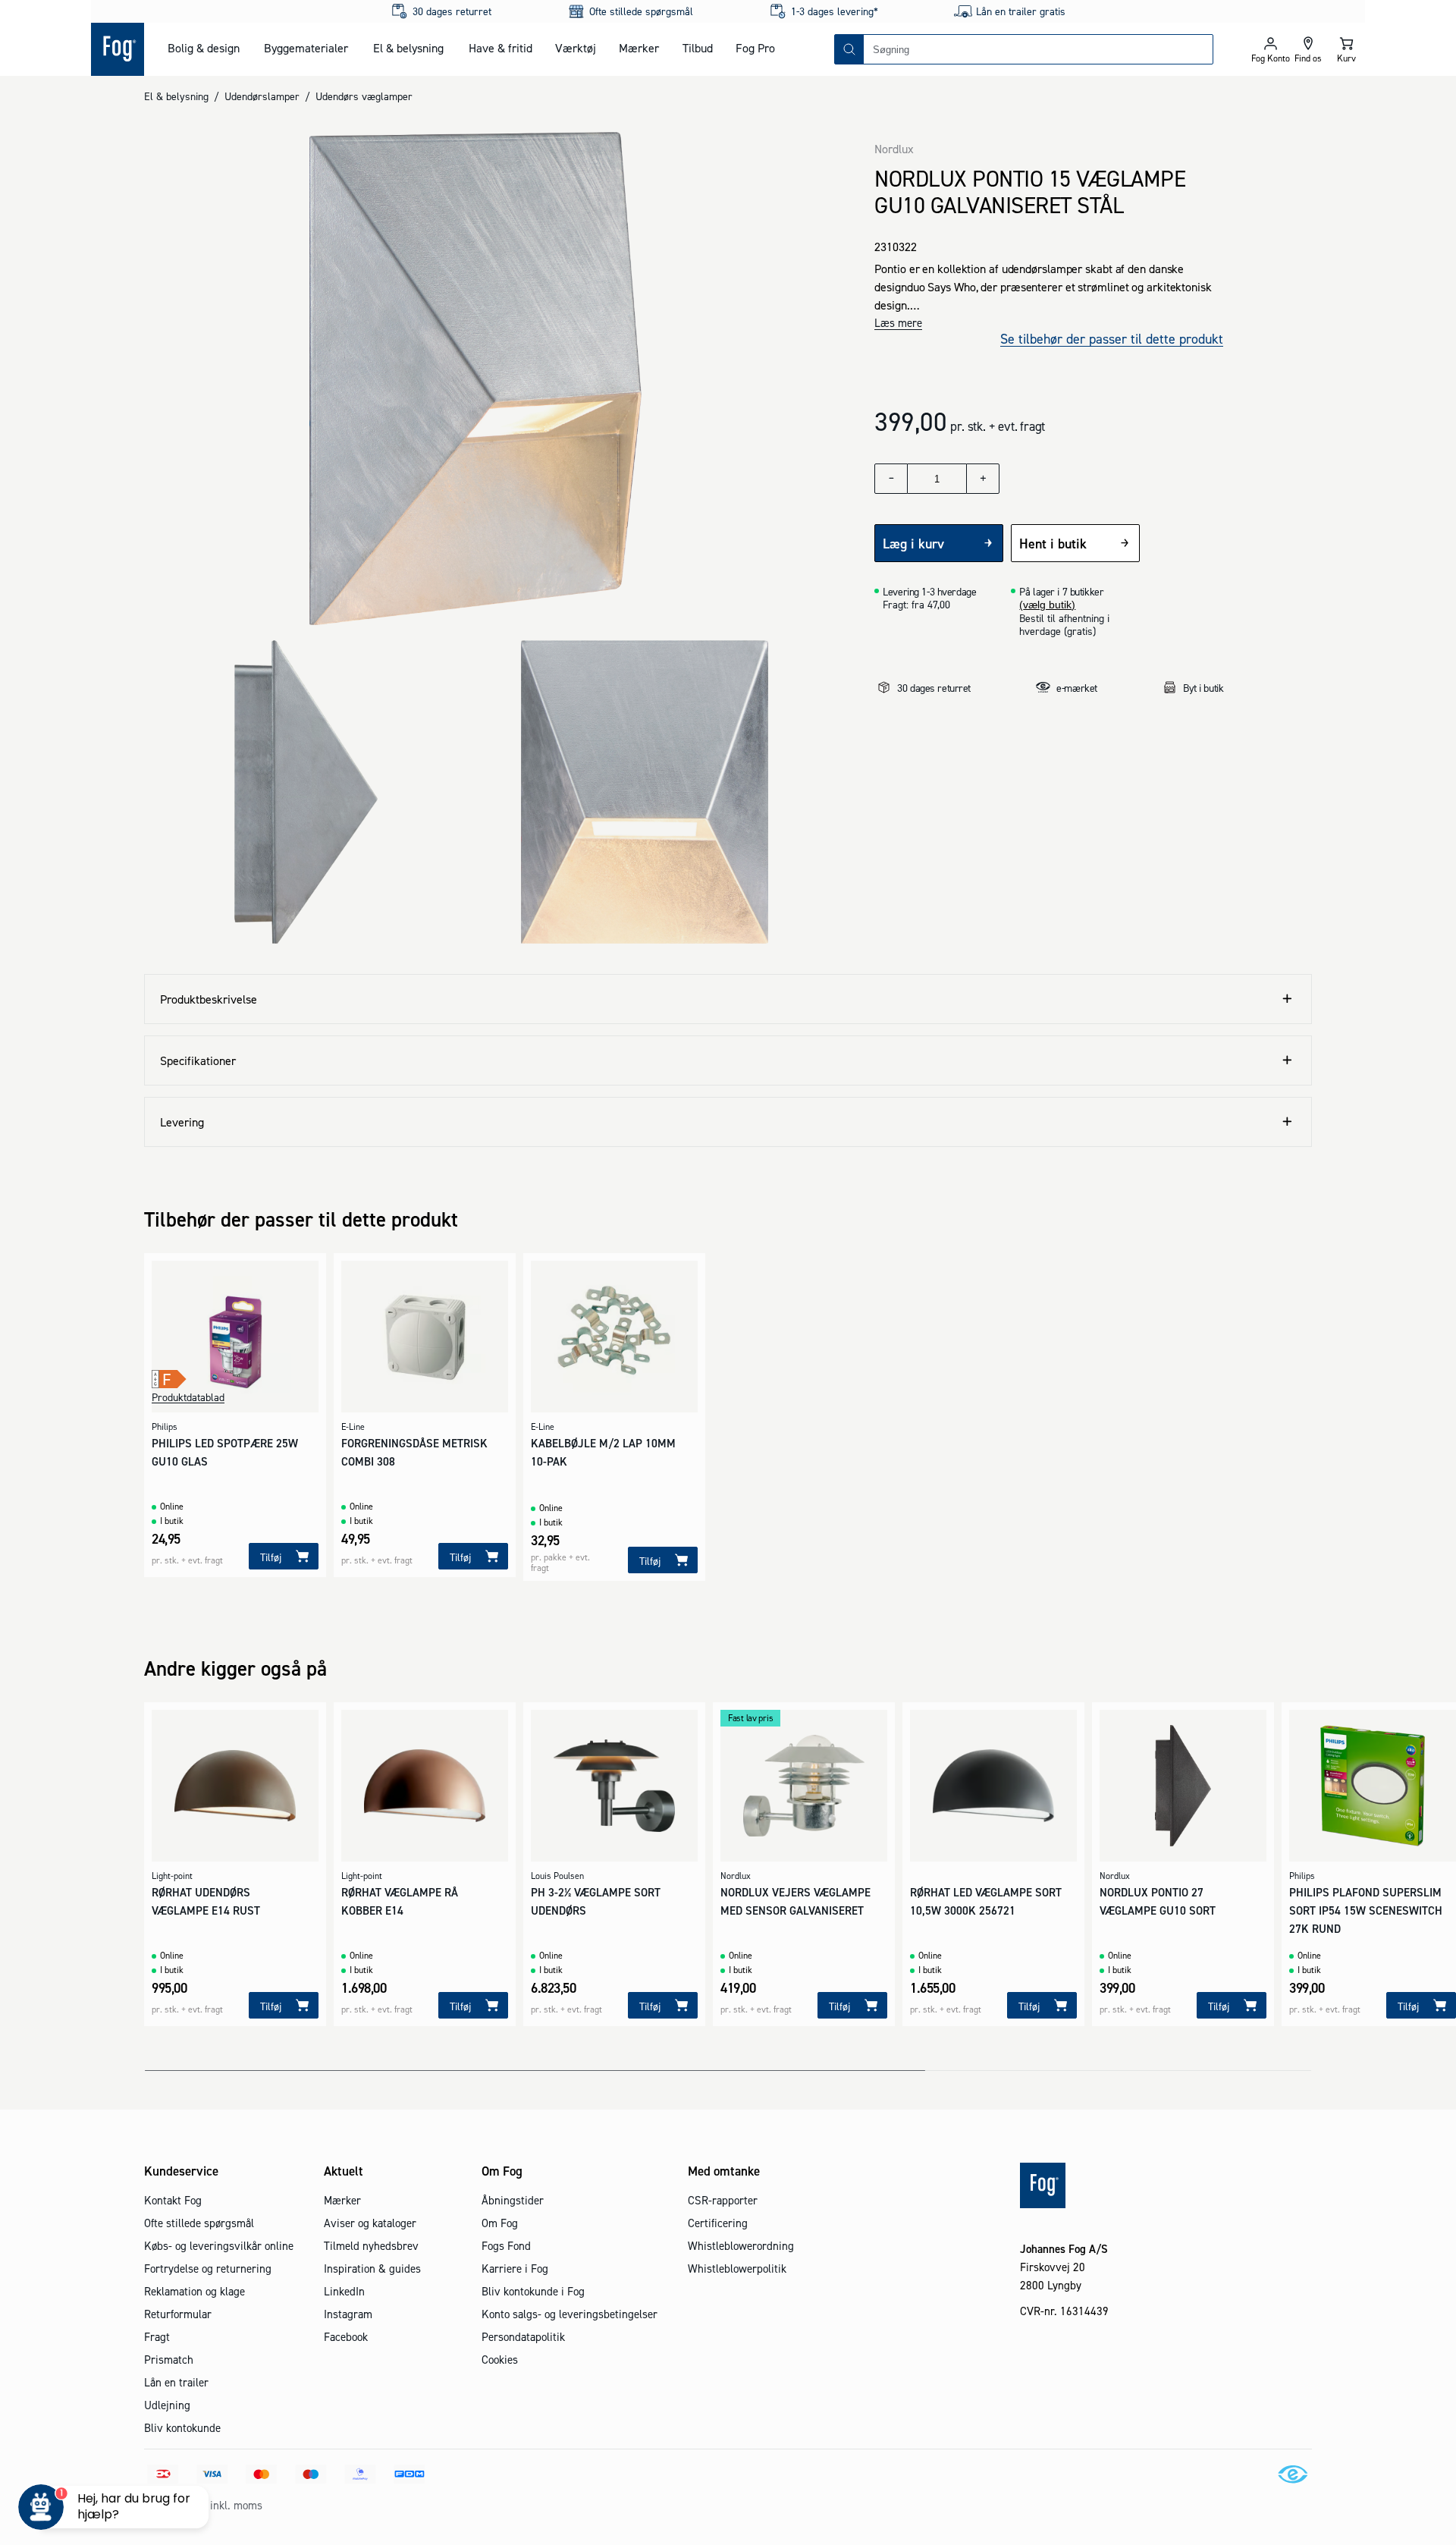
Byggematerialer (306, 48)
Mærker (639, 48)
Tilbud (698, 48)
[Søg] (849, 49)
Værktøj (576, 48)
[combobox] (1038, 49)
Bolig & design (204, 48)
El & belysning (408, 48)
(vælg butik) (1047, 605)
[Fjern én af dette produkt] (891, 479)
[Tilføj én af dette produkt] (983, 479)
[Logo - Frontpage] (118, 49)
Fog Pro (755, 48)
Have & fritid (500, 48)
